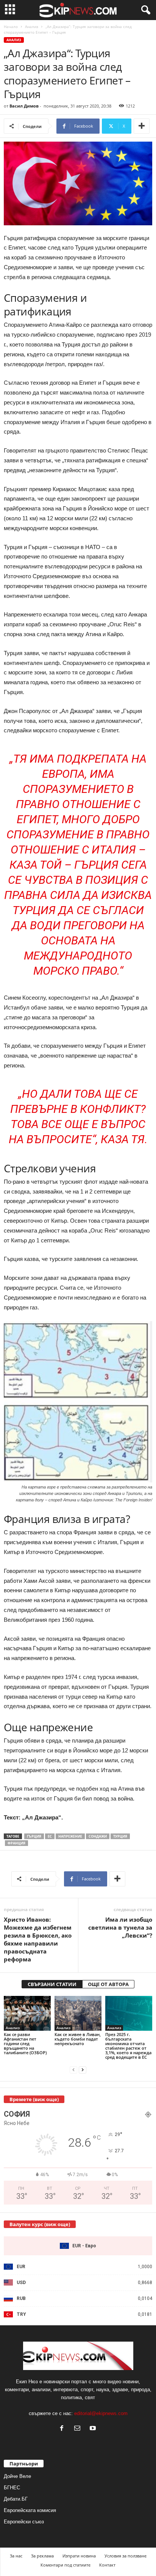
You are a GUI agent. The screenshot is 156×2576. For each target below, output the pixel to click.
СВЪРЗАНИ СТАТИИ (52, 1984)
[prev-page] (73, 2070)
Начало (11, 27)
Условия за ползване (126, 2556)
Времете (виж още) (34, 2099)
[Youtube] (94, 2429)
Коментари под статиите (66, 2565)
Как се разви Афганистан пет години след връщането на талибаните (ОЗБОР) (25, 2043)
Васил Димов (24, 106)
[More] (142, 126)
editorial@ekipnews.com (101, 2413)
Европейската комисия (30, 2510)
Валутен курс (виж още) (40, 2224)
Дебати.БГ (16, 2499)
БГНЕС (12, 2488)
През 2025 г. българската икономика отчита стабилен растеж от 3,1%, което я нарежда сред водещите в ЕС (128, 2046)
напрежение (70, 1836)
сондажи (98, 1836)
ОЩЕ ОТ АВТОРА (108, 1984)
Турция (120, 1836)
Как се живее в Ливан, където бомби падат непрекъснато (78, 2039)
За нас (16, 2556)
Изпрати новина (79, 2556)
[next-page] (83, 2070)
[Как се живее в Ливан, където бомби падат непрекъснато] (78, 2014)
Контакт (107, 2565)
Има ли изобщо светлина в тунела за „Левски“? (120, 1927)
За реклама (42, 2556)
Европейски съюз (24, 2522)
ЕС (50, 1836)
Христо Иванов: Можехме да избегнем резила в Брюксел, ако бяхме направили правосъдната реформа (38, 1939)
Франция (16, 1843)
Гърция (34, 1836)
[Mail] (79, 2429)
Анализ (32, 27)
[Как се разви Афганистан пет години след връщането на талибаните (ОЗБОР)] (27, 2014)
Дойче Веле (17, 2476)
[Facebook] (63, 2429)
